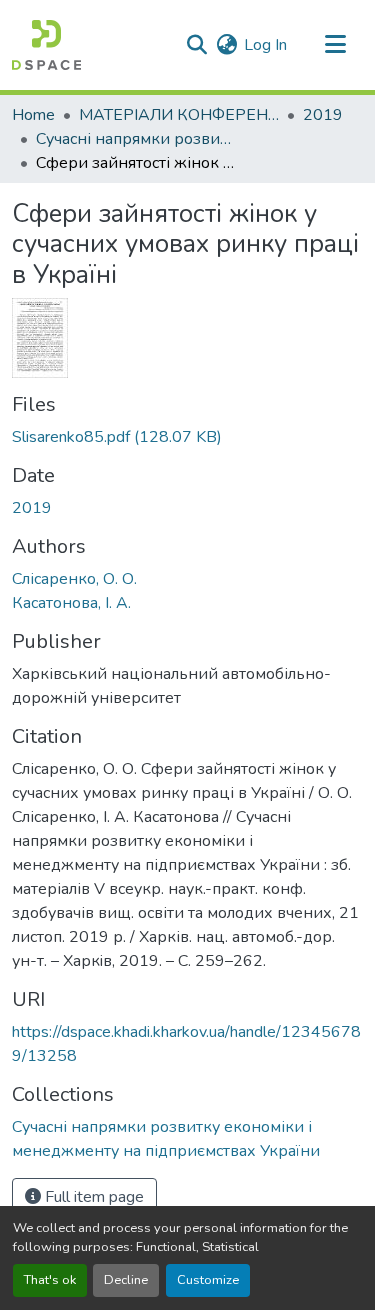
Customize (208, 1280)
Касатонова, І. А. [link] (71, 603)
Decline (126, 1280)
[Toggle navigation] (335, 45)
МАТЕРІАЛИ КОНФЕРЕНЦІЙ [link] (179, 115)
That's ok (50, 1280)
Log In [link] (265, 45)
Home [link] (33, 115)
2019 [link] (323, 115)
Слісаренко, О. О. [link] (74, 579)
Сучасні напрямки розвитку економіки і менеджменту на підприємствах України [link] (136, 139)
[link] (187, 437)
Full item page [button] (92, 1197)
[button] (46, 45)
